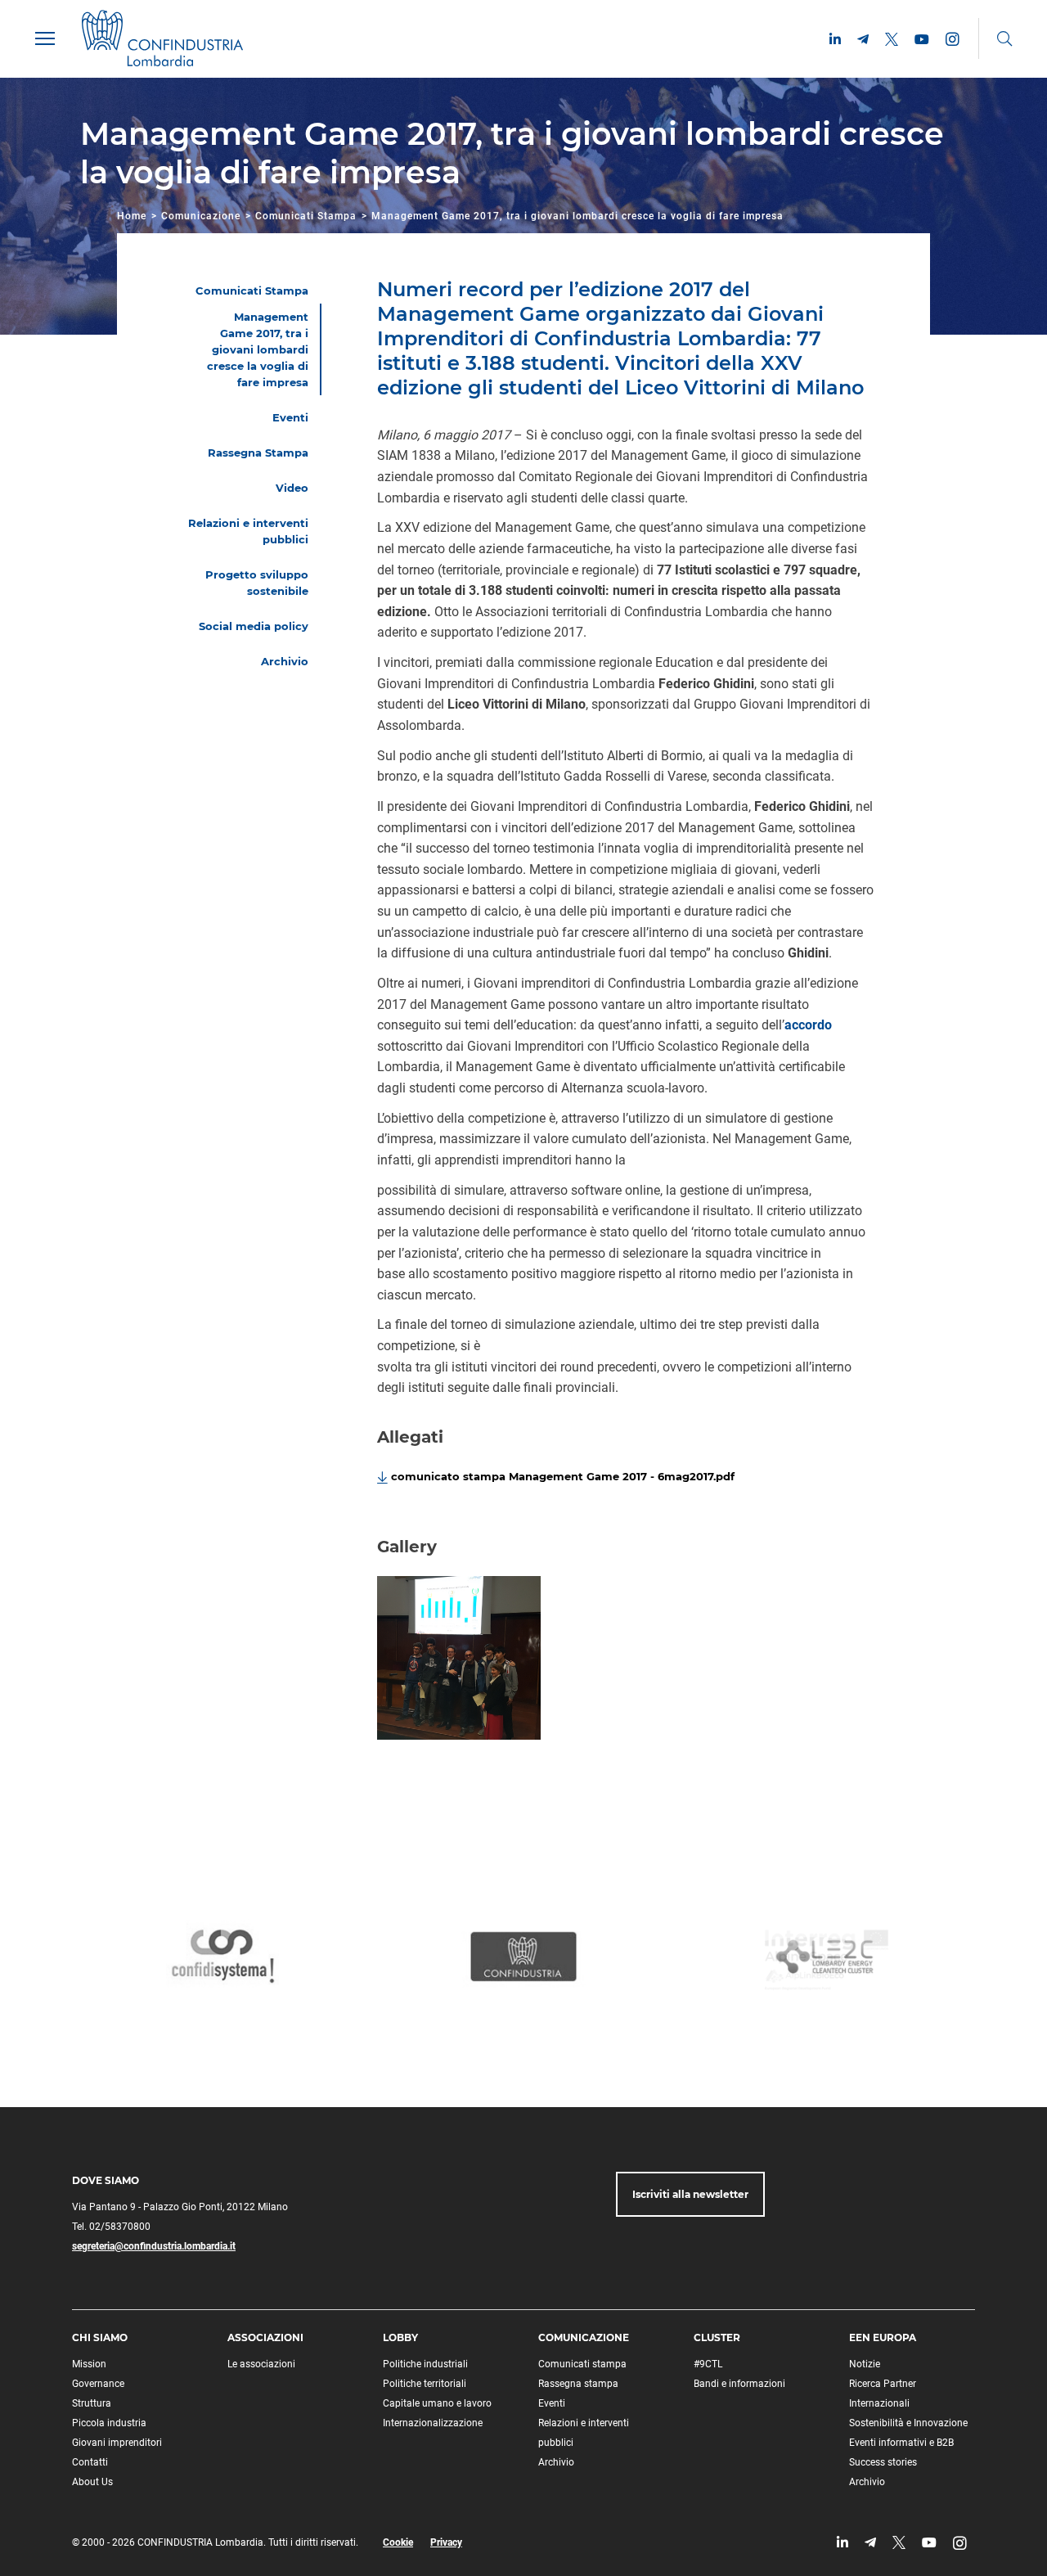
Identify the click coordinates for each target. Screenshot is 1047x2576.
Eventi (552, 2403)
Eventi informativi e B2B (901, 2443)
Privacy (446, 2542)
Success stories (883, 2462)
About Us (92, 2482)
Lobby (400, 2337)
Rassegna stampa (578, 2384)
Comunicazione (201, 216)
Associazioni (265, 2337)
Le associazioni (261, 2364)
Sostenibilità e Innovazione (908, 2423)
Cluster (717, 2337)
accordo (808, 1025)
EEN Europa (883, 2337)
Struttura (92, 2403)
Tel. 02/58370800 (111, 2227)
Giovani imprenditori (117, 2443)
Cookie (398, 2542)
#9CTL (708, 2364)
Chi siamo (100, 2337)
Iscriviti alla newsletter (690, 2194)
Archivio (556, 2462)
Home (132, 216)
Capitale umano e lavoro (437, 2403)
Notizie (865, 2364)
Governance (98, 2384)
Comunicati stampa (582, 2364)
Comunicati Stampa (306, 216)
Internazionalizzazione (433, 2423)
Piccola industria (109, 2423)
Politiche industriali (425, 2364)
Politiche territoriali (425, 2384)
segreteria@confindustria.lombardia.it (154, 2246)
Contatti (90, 2462)
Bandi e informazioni (739, 2384)
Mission (89, 2364)
